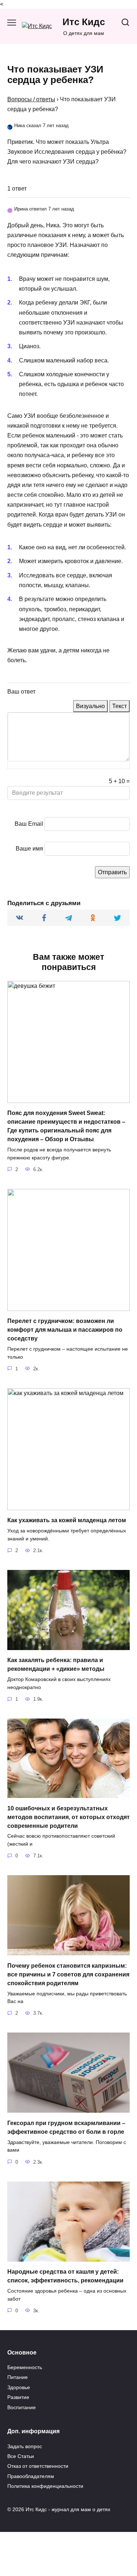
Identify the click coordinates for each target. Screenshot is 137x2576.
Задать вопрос (25, 2446)
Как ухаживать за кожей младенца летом (67, 1520)
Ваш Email (29, 824)
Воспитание (22, 2407)
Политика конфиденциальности (45, 2486)
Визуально (90, 706)
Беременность (25, 2367)
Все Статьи (21, 2456)
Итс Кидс (84, 22)
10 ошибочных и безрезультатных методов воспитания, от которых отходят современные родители (68, 1817)
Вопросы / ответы (31, 99)
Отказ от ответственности (38, 2466)
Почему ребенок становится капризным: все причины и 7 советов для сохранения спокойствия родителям (68, 1974)
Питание (18, 2377)
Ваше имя (29, 849)
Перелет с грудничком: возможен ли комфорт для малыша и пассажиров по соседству (65, 1330)
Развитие (18, 2397)
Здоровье (19, 2387)
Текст (119, 706)
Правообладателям (31, 2476)
